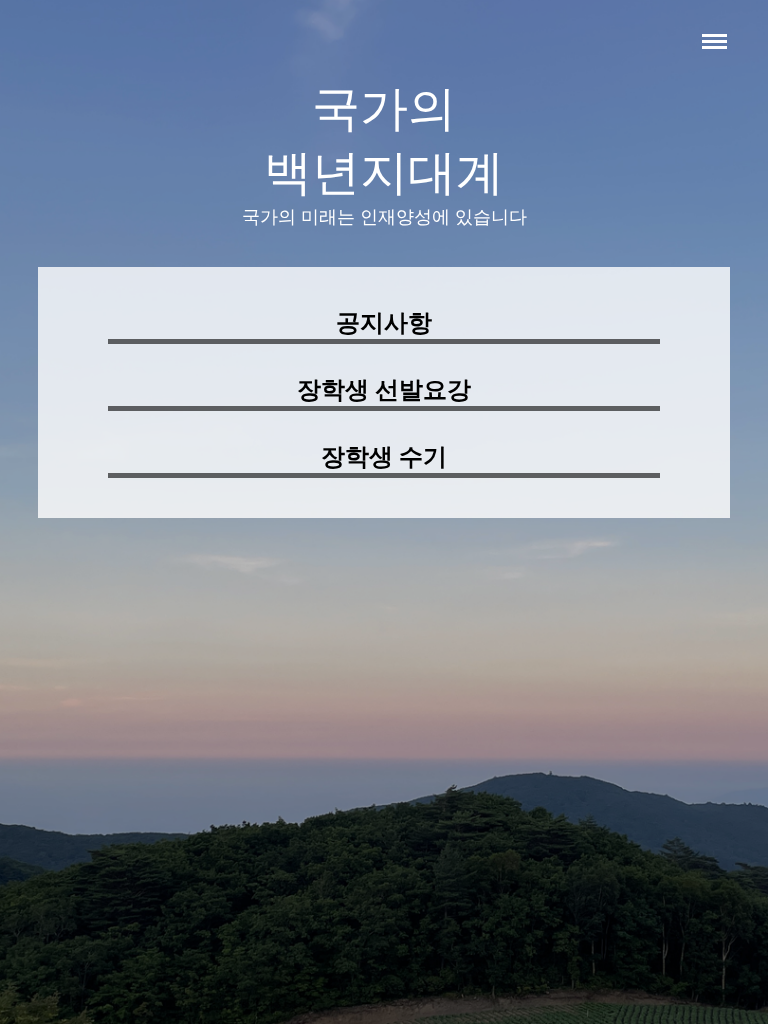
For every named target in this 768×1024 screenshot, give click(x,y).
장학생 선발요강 (384, 390)
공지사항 (384, 323)
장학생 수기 (384, 457)
